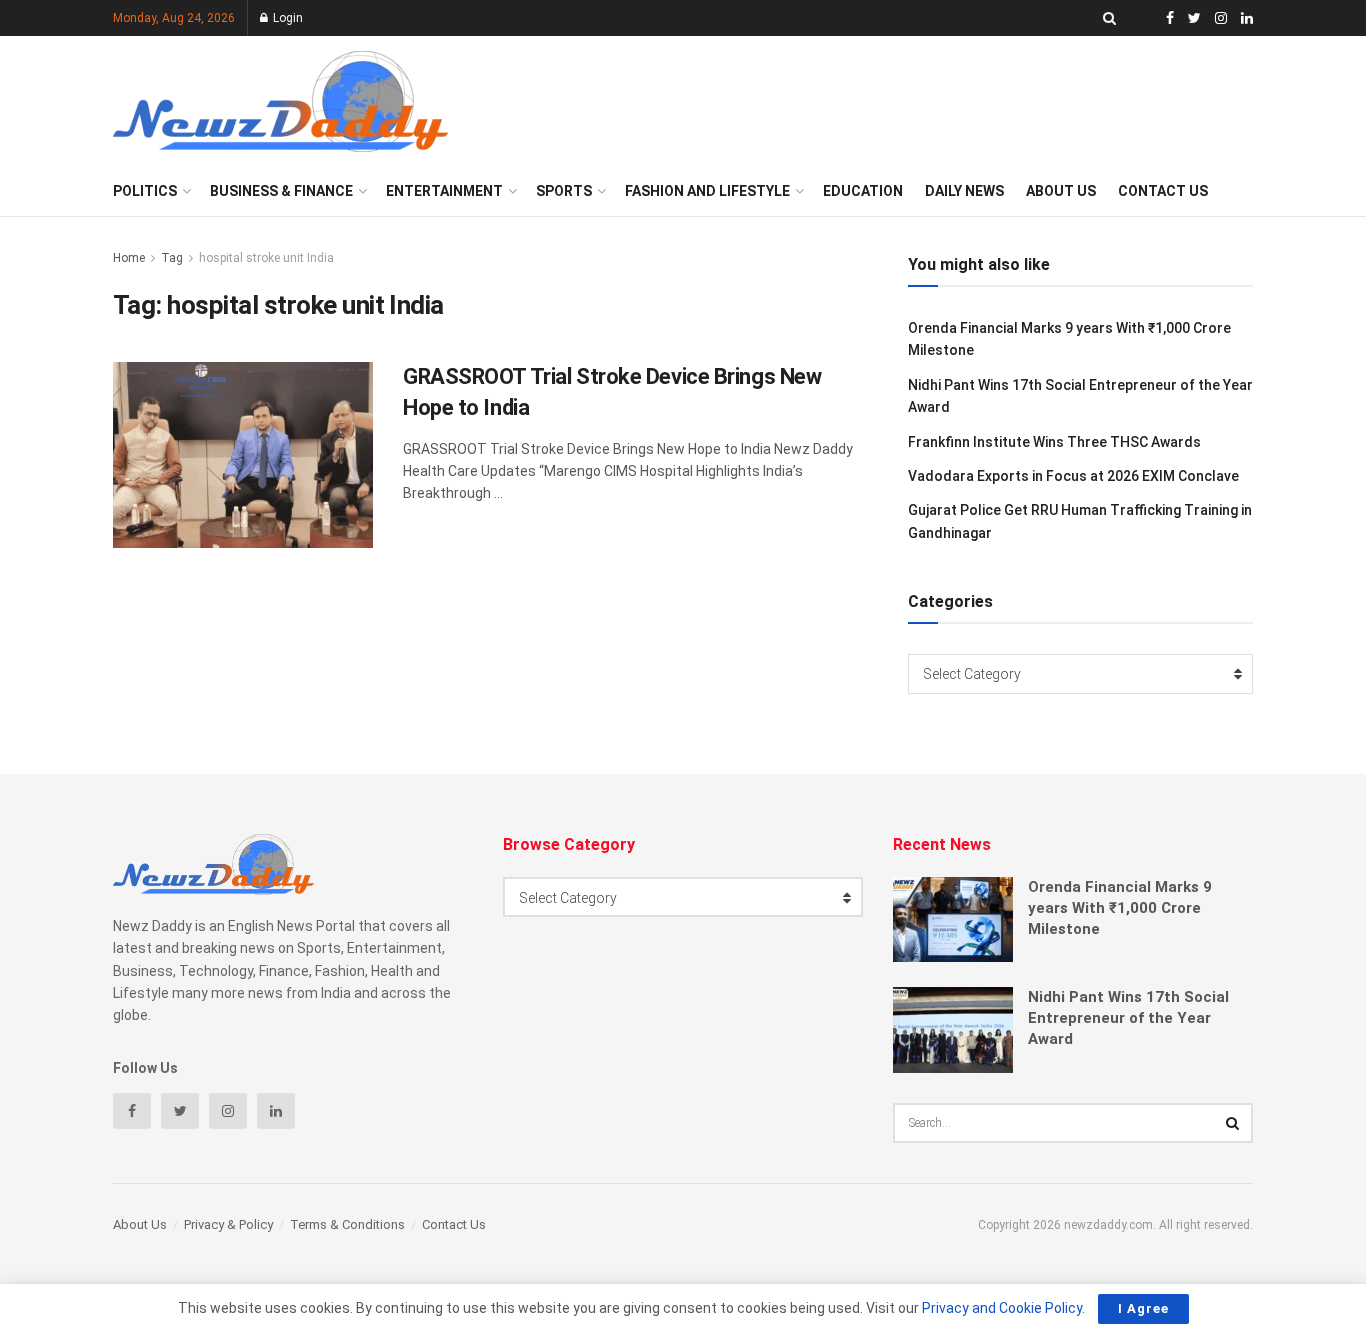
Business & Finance (281, 191)
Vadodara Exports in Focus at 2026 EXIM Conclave (1073, 476)
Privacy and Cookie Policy (1002, 1308)
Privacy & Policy (228, 1224)
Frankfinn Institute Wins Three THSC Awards (1054, 442)
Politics (145, 191)
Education (863, 191)
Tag (172, 258)
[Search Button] (1233, 1123)
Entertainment (444, 191)
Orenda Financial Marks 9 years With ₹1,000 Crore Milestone (1120, 908)
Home (129, 258)
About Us (1061, 191)
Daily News (964, 191)
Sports (564, 191)
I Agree (1143, 1308)
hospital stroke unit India (266, 258)
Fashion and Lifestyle (707, 191)
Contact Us (1163, 191)
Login (286, 18)
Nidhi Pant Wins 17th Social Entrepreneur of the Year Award (1128, 1018)
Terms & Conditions (347, 1224)
